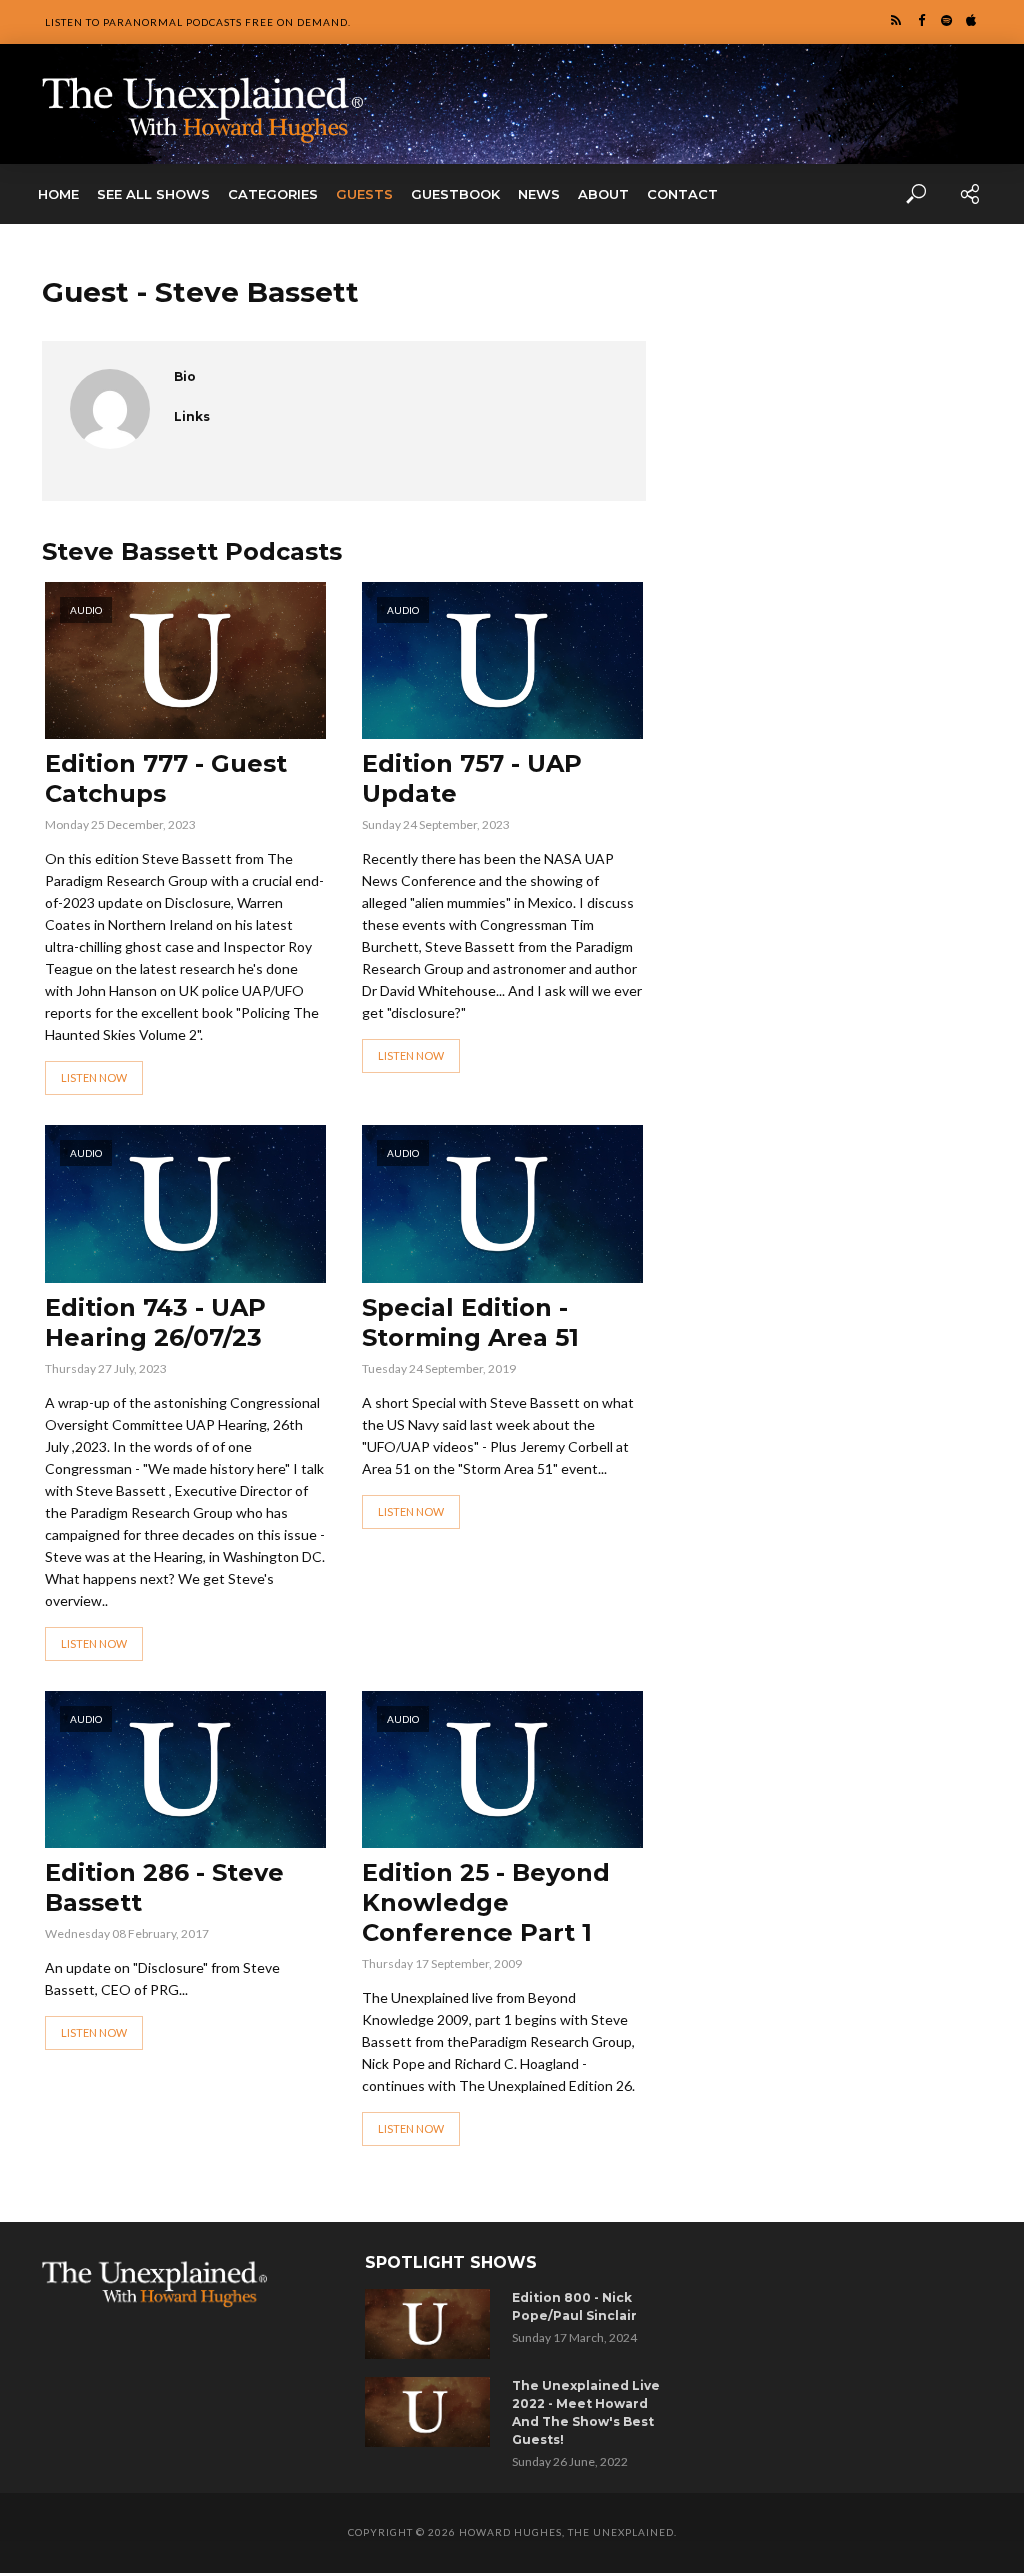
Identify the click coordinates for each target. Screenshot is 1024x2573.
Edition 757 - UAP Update (472, 778)
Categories (273, 194)
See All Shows (153, 194)
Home (58, 194)
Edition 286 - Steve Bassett (164, 1887)
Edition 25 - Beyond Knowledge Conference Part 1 (486, 1902)
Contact (682, 194)
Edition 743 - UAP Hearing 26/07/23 (155, 1322)
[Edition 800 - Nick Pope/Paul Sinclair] (431, 2324)
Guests (364, 194)
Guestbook (455, 194)
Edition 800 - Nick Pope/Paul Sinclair (574, 2306)
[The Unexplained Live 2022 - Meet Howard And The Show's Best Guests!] (431, 2412)
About (603, 194)
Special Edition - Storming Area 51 (470, 1322)
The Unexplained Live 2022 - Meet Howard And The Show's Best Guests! (586, 2412)
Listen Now (94, 1077)
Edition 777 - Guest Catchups (166, 778)
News (539, 194)
